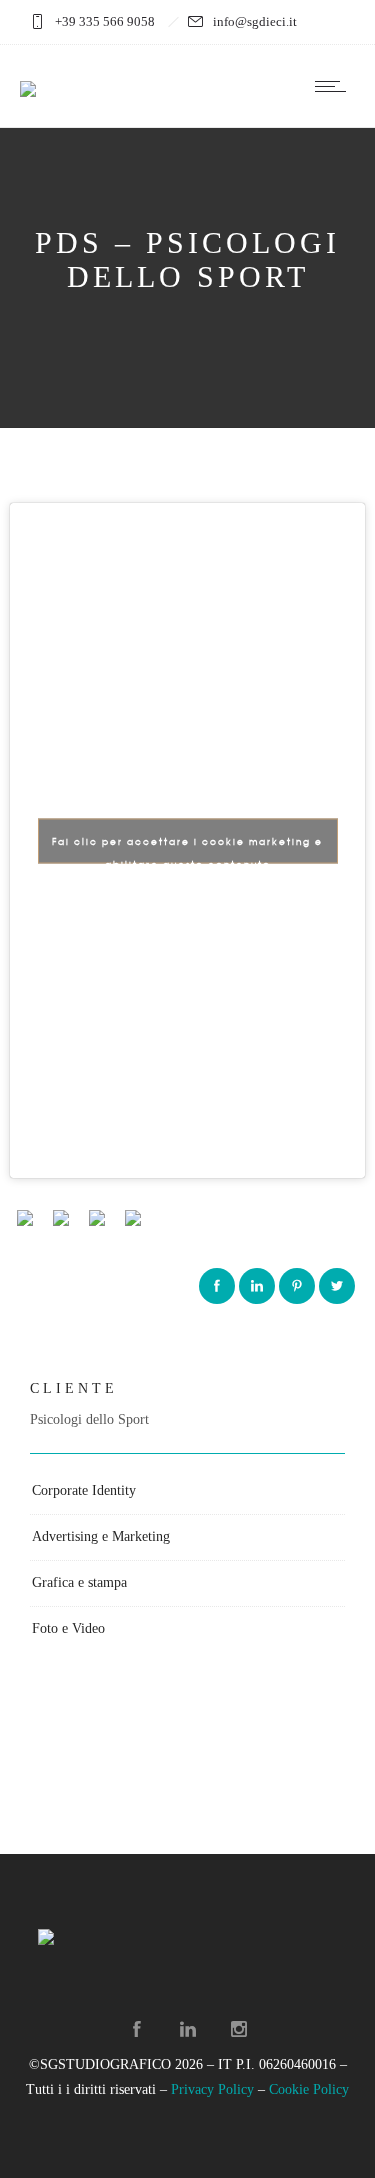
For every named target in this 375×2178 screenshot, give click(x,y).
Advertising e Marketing (101, 1536)
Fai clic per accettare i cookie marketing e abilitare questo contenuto (187, 848)
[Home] (28, 76)
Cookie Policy (309, 2089)
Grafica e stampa (79, 1582)
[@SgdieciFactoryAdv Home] (137, 2029)
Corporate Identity (84, 1490)
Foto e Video (68, 1628)
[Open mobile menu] (335, 86)
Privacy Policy (212, 2089)
